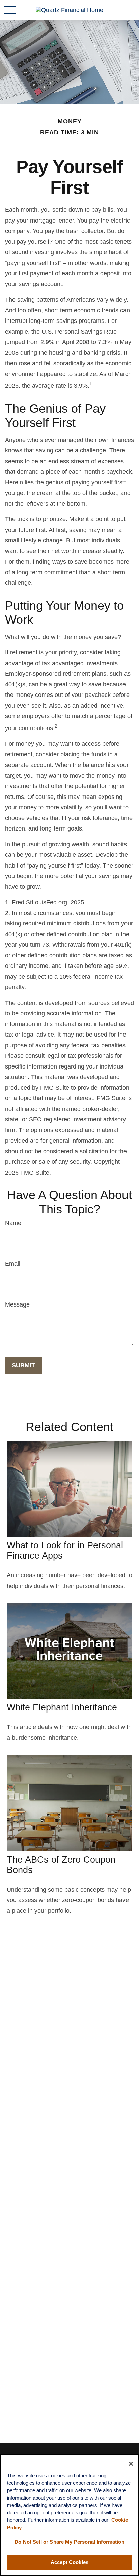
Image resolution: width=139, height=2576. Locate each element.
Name (13, 1223)
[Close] (131, 2464)
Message (17, 1304)
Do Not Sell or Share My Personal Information (69, 2542)
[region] (69, 2515)
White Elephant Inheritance (62, 1707)
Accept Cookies (69, 2562)
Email (13, 1264)
